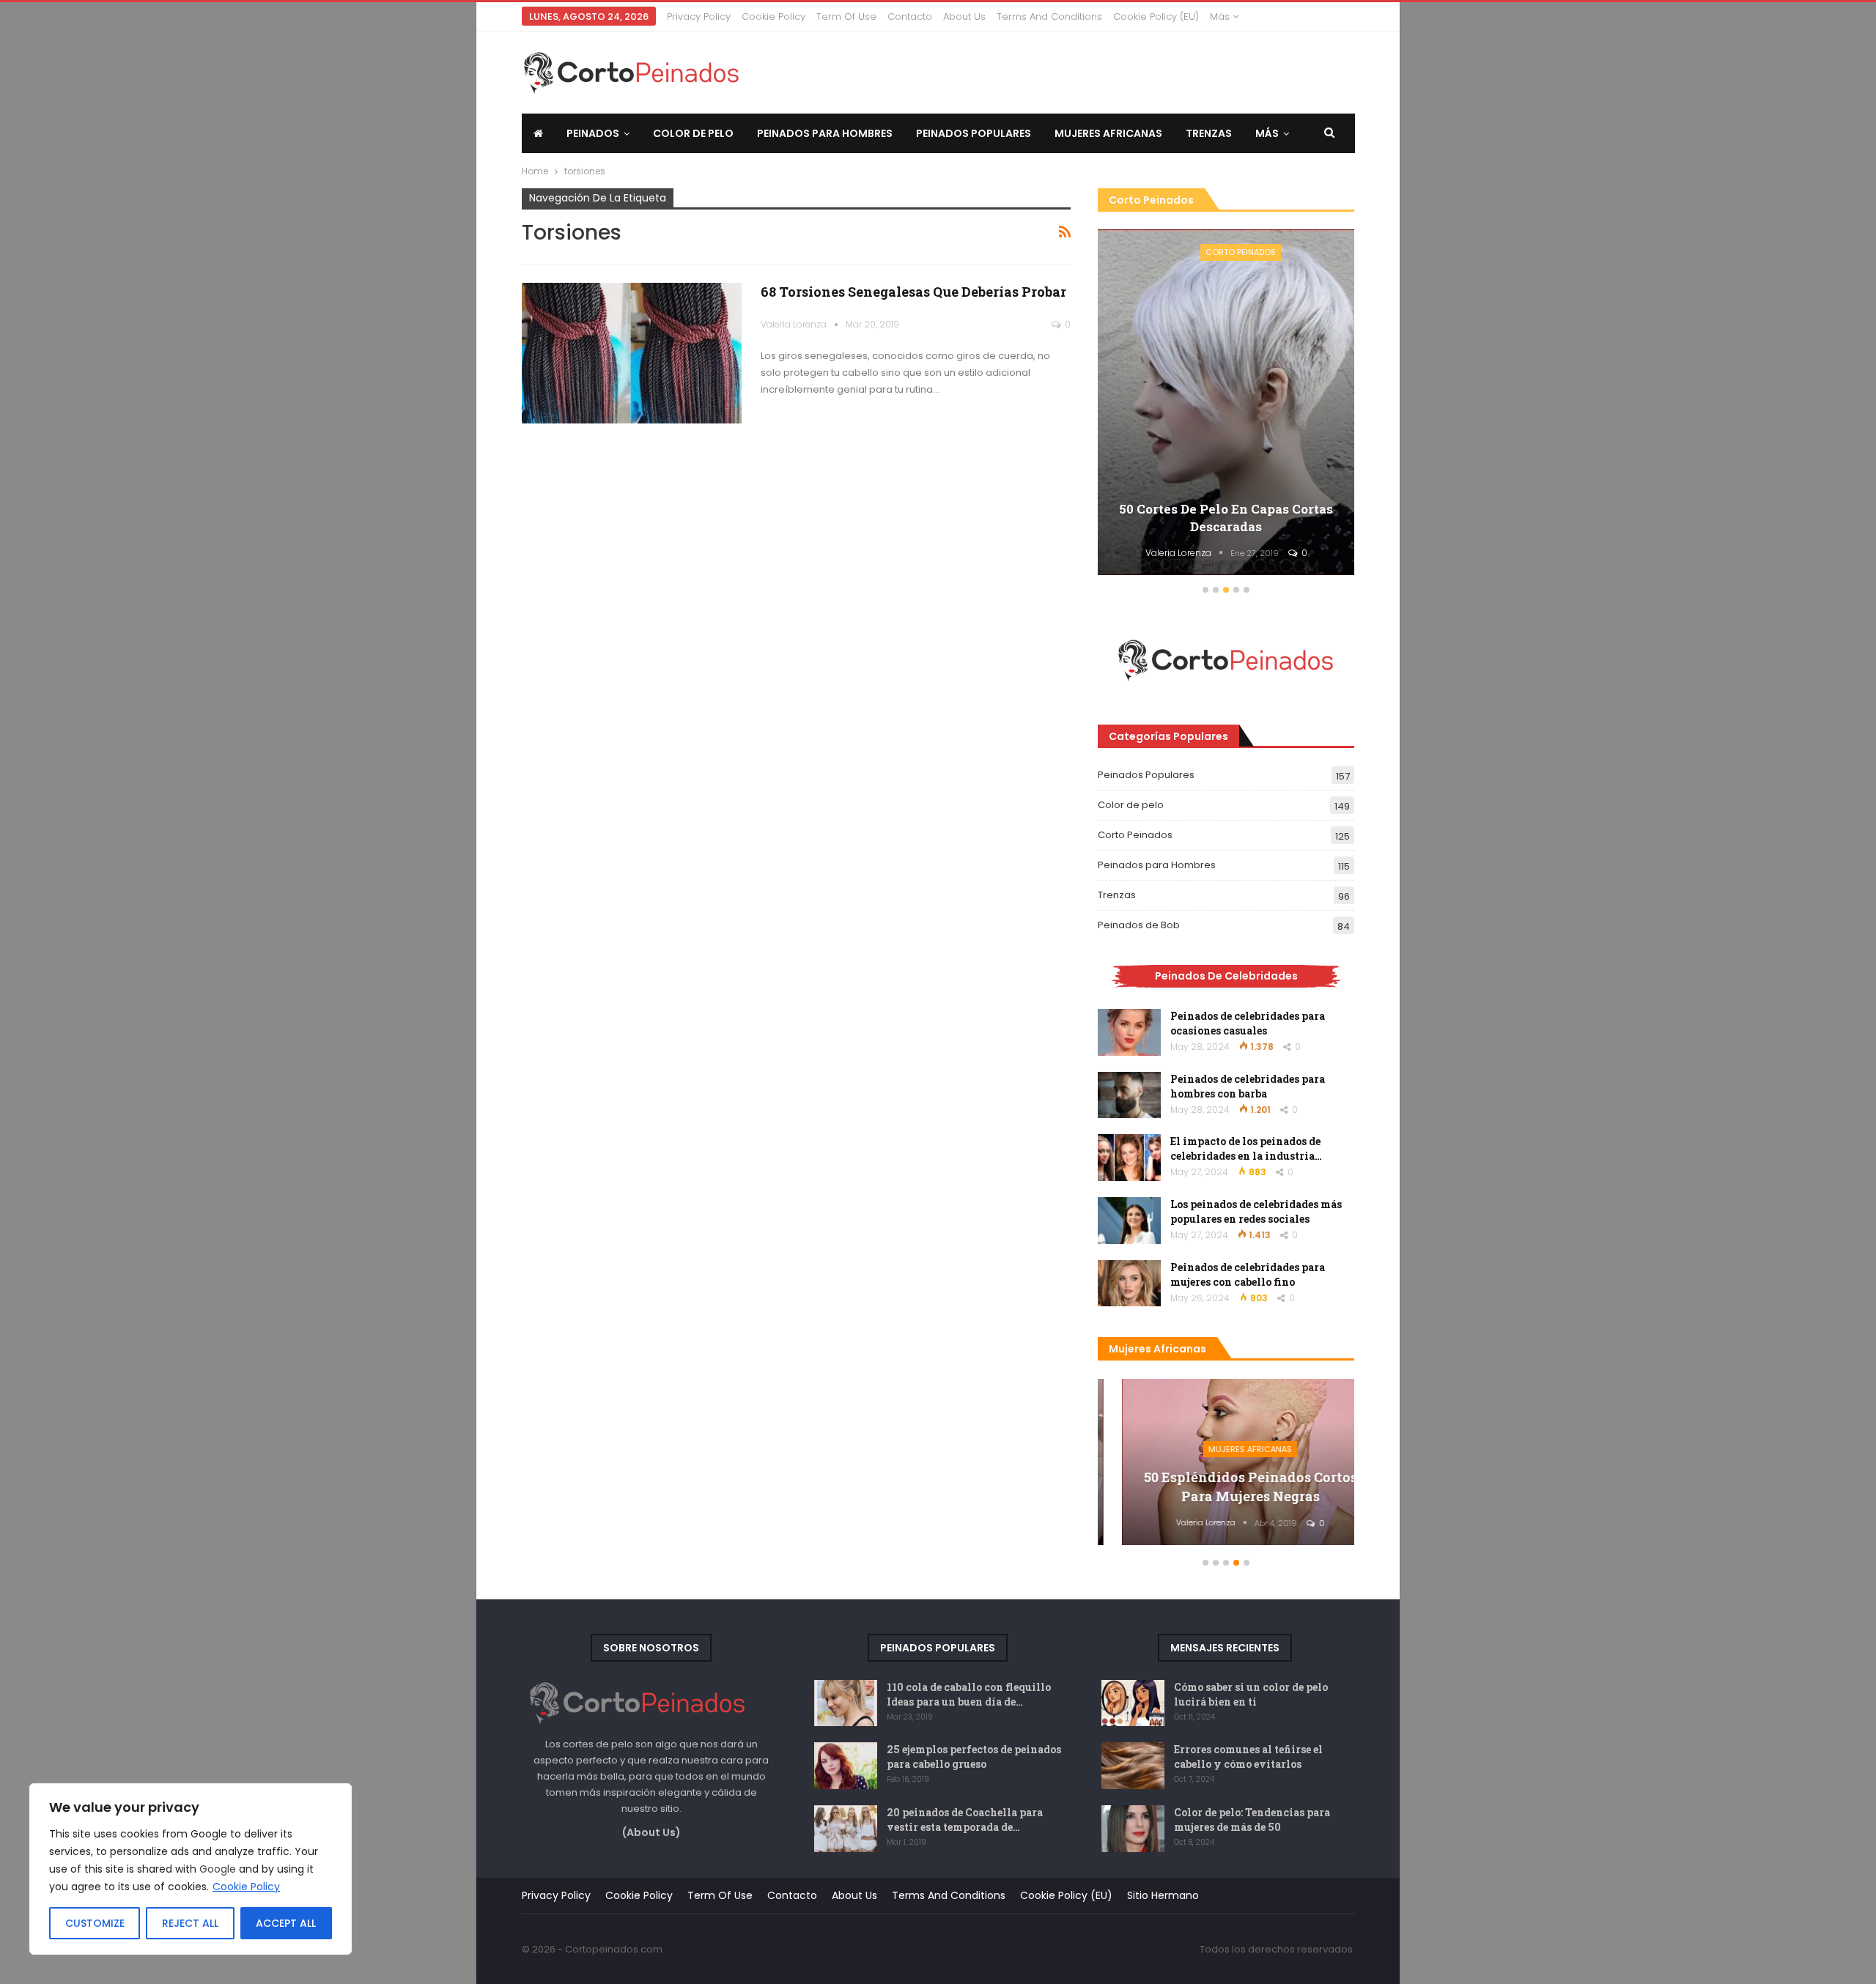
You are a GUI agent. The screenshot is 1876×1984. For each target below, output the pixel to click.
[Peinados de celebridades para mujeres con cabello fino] (1129, 1284)
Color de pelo (693, 133)
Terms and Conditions (1049, 16)
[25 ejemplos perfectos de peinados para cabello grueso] (846, 1766)
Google (218, 1869)
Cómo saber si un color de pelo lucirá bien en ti (1251, 1694)
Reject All (190, 1923)
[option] (1226, 405)
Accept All (286, 1923)
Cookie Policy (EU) (1156, 16)
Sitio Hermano (1163, 1895)
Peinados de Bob (1139, 925)
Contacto (910, 16)
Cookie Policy (246, 1887)
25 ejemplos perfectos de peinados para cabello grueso (974, 1757)
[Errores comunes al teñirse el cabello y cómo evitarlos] (1133, 1766)
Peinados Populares (974, 133)
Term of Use (846, 16)
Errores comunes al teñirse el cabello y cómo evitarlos (1248, 1757)
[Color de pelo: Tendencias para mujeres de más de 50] (1133, 1829)
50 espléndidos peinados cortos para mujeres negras (1226, 1486)
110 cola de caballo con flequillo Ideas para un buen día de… (969, 1694)
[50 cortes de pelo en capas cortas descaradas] (1226, 403)
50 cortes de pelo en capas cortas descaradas (1226, 518)
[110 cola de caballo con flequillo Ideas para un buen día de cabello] (846, 1703)
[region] (191, 1869)
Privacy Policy (699, 16)
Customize (95, 1923)
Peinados (593, 133)
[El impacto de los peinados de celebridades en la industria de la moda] (1129, 1158)
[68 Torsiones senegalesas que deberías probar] (632, 353)
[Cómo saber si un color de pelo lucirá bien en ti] (1133, 1703)
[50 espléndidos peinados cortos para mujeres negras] (1226, 1462)
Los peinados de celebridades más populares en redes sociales (1256, 1211)
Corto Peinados (1241, 252)
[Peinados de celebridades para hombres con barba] (1129, 1095)
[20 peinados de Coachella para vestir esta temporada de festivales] (846, 1829)
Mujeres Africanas (1108, 133)
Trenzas (1209, 133)
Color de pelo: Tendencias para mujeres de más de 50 (1252, 1820)
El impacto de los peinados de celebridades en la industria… (1246, 1148)
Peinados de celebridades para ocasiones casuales (1248, 1023)
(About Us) (651, 1832)
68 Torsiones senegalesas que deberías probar (913, 292)
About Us (964, 16)
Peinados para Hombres (825, 133)
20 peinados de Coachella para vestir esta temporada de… (965, 1820)
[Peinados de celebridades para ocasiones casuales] (1129, 1032)
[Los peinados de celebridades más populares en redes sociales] (1129, 1221)
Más (1221, 16)
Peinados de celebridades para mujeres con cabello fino (1248, 1274)
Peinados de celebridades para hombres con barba (1248, 1086)
